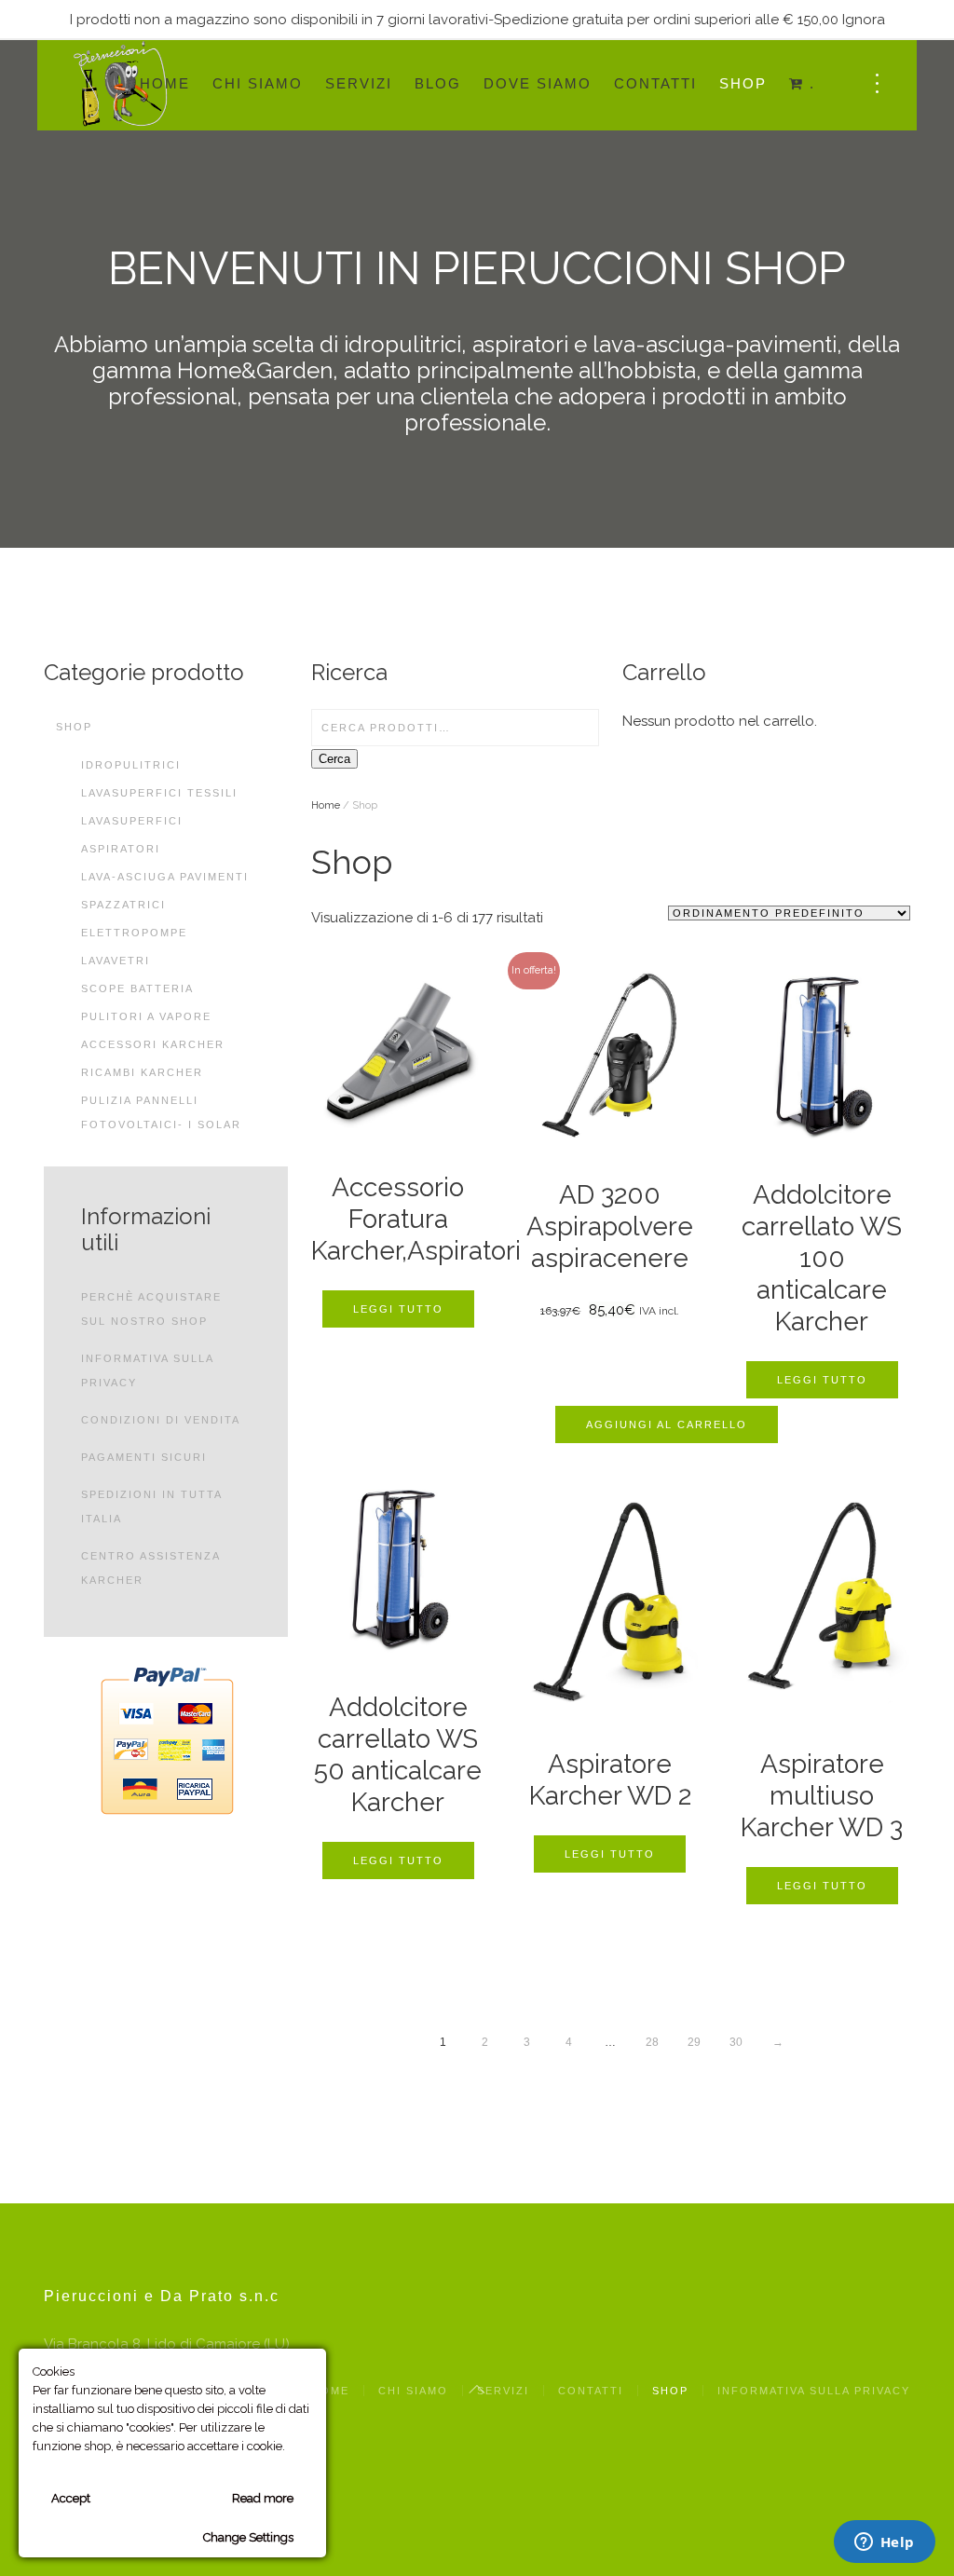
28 (652, 2042)
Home (165, 83)
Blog (438, 83)
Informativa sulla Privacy (147, 1370)
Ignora (864, 20)
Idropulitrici (131, 765)
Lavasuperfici (132, 821)
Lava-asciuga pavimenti (165, 877)
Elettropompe (134, 933)
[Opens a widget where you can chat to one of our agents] (884, 2543)
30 (736, 2042)
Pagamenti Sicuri (144, 1457)
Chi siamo (258, 83)
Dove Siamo (538, 83)
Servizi (359, 83)
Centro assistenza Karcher (150, 1568)
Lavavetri (116, 961)
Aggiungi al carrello (667, 1424)
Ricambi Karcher (142, 1072)
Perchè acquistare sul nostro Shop (151, 1309)
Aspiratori (121, 849)
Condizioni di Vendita (161, 1420)
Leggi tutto (398, 1309)
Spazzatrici (123, 905)
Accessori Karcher (153, 1044)
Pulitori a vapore (146, 1016)
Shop (743, 83)
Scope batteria (137, 988)
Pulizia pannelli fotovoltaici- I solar (161, 1112)
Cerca (334, 759)
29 (694, 2042)
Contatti (655, 83)
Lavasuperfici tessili (159, 793)
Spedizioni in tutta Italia (151, 1506)
